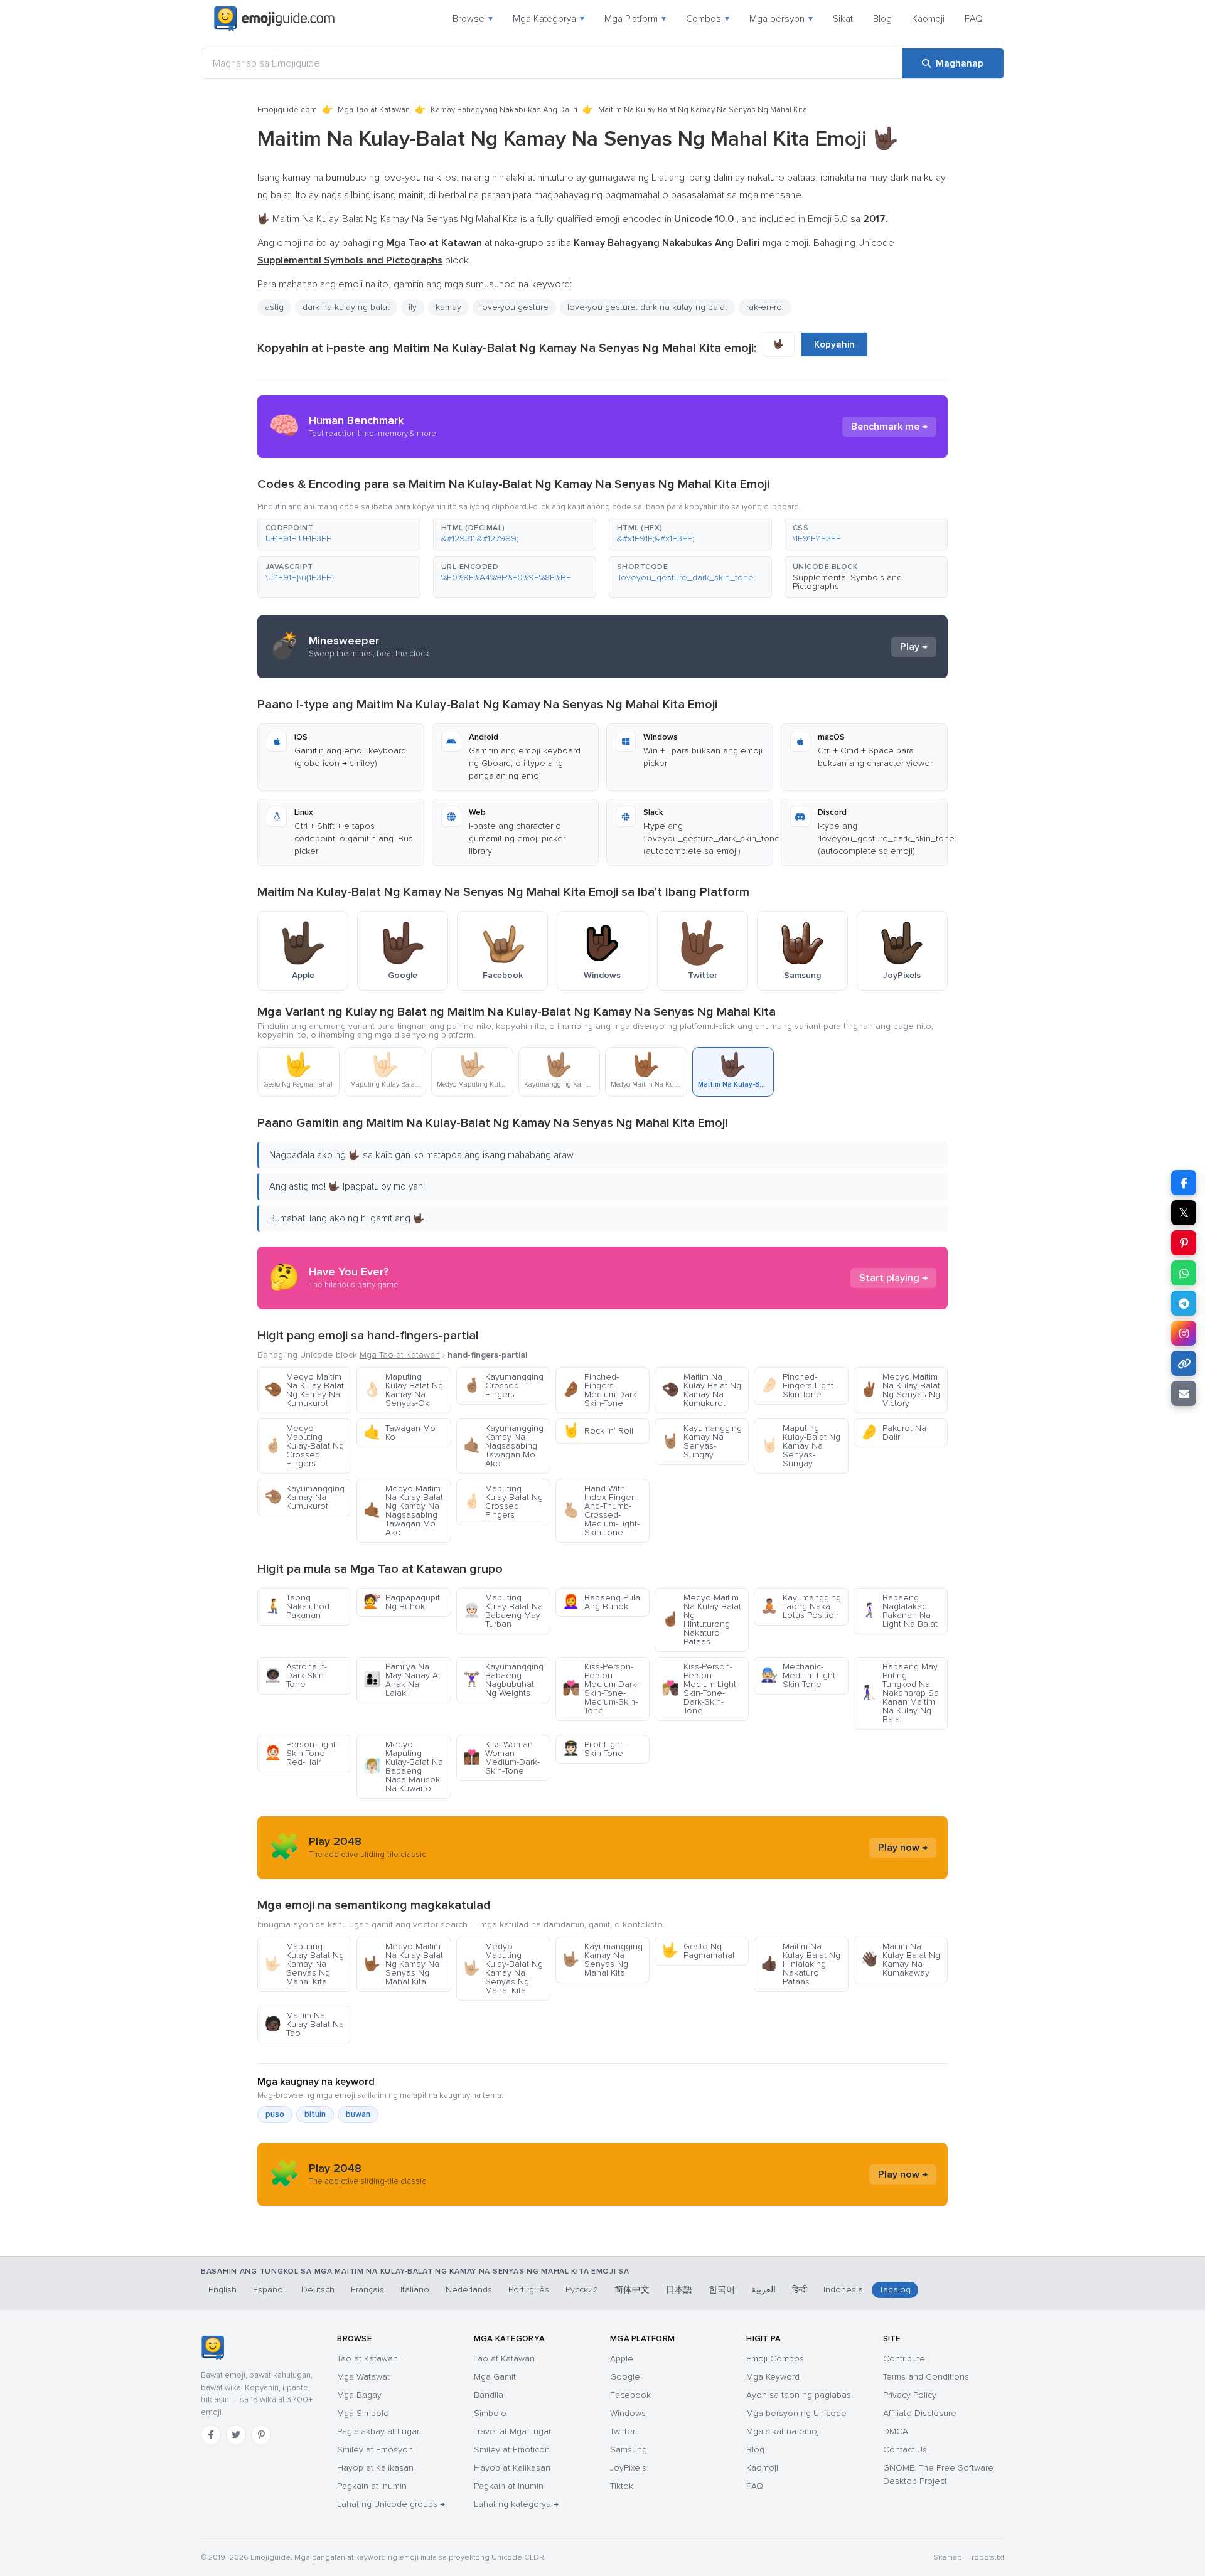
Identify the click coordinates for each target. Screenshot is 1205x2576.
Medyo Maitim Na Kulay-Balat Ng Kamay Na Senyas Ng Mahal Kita (403, 1964)
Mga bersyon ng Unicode (796, 2413)
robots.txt (988, 2557)
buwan (358, 2114)
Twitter (623, 2431)
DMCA (896, 2431)
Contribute (904, 2359)
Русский (582, 2290)
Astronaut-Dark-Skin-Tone (296, 1675)
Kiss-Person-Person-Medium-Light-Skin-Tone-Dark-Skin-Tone (700, 1689)
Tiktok (622, 2486)
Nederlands (469, 2290)
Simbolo (490, 2413)
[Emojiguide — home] (274, 19)
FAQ (974, 19)
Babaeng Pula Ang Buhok (601, 1602)
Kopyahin (834, 344)
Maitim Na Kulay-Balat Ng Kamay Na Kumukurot (701, 1390)
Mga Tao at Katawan (374, 110)
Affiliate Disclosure (920, 2413)
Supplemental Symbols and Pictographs (847, 582)
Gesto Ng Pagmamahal (698, 1951)
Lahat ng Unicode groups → (391, 2504)
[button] (339, 534)
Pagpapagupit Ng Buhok (402, 1602)
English (222, 2290)
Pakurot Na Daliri (893, 1433)
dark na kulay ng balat (346, 307)
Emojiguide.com (287, 110)
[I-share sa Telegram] (1184, 1303)
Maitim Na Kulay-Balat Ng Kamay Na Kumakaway (900, 1960)
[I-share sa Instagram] (1184, 1333)
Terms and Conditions (926, 2377)
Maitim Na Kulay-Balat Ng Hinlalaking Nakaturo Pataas (801, 1964)
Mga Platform (635, 19)
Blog (882, 19)
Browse (473, 19)
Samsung (629, 2450)
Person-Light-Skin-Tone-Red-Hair (301, 1753)
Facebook (630, 2395)
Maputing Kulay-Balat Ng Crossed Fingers (503, 1502)
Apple (622, 2359)
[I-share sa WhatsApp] (1184, 1273)
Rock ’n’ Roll (598, 1431)
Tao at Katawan (367, 2359)
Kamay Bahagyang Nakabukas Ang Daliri (504, 110)
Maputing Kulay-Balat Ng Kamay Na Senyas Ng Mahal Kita (304, 1964)
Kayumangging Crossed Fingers (503, 1386)
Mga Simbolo (363, 2413)
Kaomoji (928, 19)
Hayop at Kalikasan (375, 2468)
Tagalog (895, 2290)
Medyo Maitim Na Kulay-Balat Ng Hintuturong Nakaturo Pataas (701, 1620)
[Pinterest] (261, 2435)
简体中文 (632, 2290)
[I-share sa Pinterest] (1184, 1243)
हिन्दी (800, 2290)
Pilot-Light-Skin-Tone (594, 1749)
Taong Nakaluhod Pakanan (297, 1606)
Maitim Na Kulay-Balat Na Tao (304, 2024)
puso (275, 2114)
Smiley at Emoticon (512, 2450)
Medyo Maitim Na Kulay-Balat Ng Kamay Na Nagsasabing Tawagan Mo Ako (403, 1510)
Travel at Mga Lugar (512, 2431)
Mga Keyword (773, 2377)
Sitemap (947, 2557)
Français (367, 2290)
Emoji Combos (775, 2359)
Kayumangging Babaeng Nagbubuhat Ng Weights (503, 1680)
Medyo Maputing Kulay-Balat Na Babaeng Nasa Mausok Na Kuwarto (403, 1766)
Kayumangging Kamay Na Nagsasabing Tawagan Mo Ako (503, 1446)
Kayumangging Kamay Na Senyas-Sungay (702, 1441)
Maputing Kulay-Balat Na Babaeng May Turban (503, 1611)
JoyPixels (628, 2468)
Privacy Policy (910, 2395)
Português (529, 2290)
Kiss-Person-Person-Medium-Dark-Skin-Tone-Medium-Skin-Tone (601, 1689)
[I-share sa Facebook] (1184, 1183)
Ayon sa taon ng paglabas (799, 2395)
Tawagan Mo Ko (399, 1433)
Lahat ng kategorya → (516, 2504)
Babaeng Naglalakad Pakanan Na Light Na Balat (899, 1611)
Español (269, 2290)
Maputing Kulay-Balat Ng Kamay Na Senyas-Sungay (801, 1446)
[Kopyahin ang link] (1184, 1363)
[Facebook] (211, 2435)
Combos (708, 19)
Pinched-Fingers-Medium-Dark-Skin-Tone (601, 1390)
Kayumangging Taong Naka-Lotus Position (801, 1606)
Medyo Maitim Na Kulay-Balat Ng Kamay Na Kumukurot (304, 1390)
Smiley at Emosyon (375, 2450)
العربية (763, 2290)
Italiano (415, 2290)
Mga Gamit (495, 2377)
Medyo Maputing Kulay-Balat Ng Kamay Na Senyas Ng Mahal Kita (503, 1968)
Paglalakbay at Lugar (378, 2431)
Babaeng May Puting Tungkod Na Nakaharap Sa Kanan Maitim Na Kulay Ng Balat (900, 1693)
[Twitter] (236, 2435)
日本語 (679, 2290)
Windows (628, 2413)
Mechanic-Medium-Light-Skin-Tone (799, 1675)
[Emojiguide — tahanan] (212, 2348)
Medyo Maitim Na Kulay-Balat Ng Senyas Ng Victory (900, 1390)
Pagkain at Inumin (372, 2486)
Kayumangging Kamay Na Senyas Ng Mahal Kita (602, 1960)
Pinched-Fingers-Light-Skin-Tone (798, 1386)
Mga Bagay (359, 2395)
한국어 (722, 2290)
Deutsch (318, 2290)
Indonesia (843, 2290)
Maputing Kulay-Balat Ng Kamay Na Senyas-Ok (403, 1390)
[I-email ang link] (1184, 1393)
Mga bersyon (781, 19)
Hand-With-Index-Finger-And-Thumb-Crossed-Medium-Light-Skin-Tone (601, 1510)
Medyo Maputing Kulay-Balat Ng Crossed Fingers (304, 1446)
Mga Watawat (363, 2377)
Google (625, 2377)
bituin (315, 2114)
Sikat (843, 19)
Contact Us (905, 2450)
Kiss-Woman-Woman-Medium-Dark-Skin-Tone (501, 1758)
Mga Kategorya (549, 19)
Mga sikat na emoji (784, 2431)
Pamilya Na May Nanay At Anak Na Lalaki (402, 1680)
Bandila (489, 2395)
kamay (448, 307)
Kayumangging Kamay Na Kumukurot (304, 1497)
